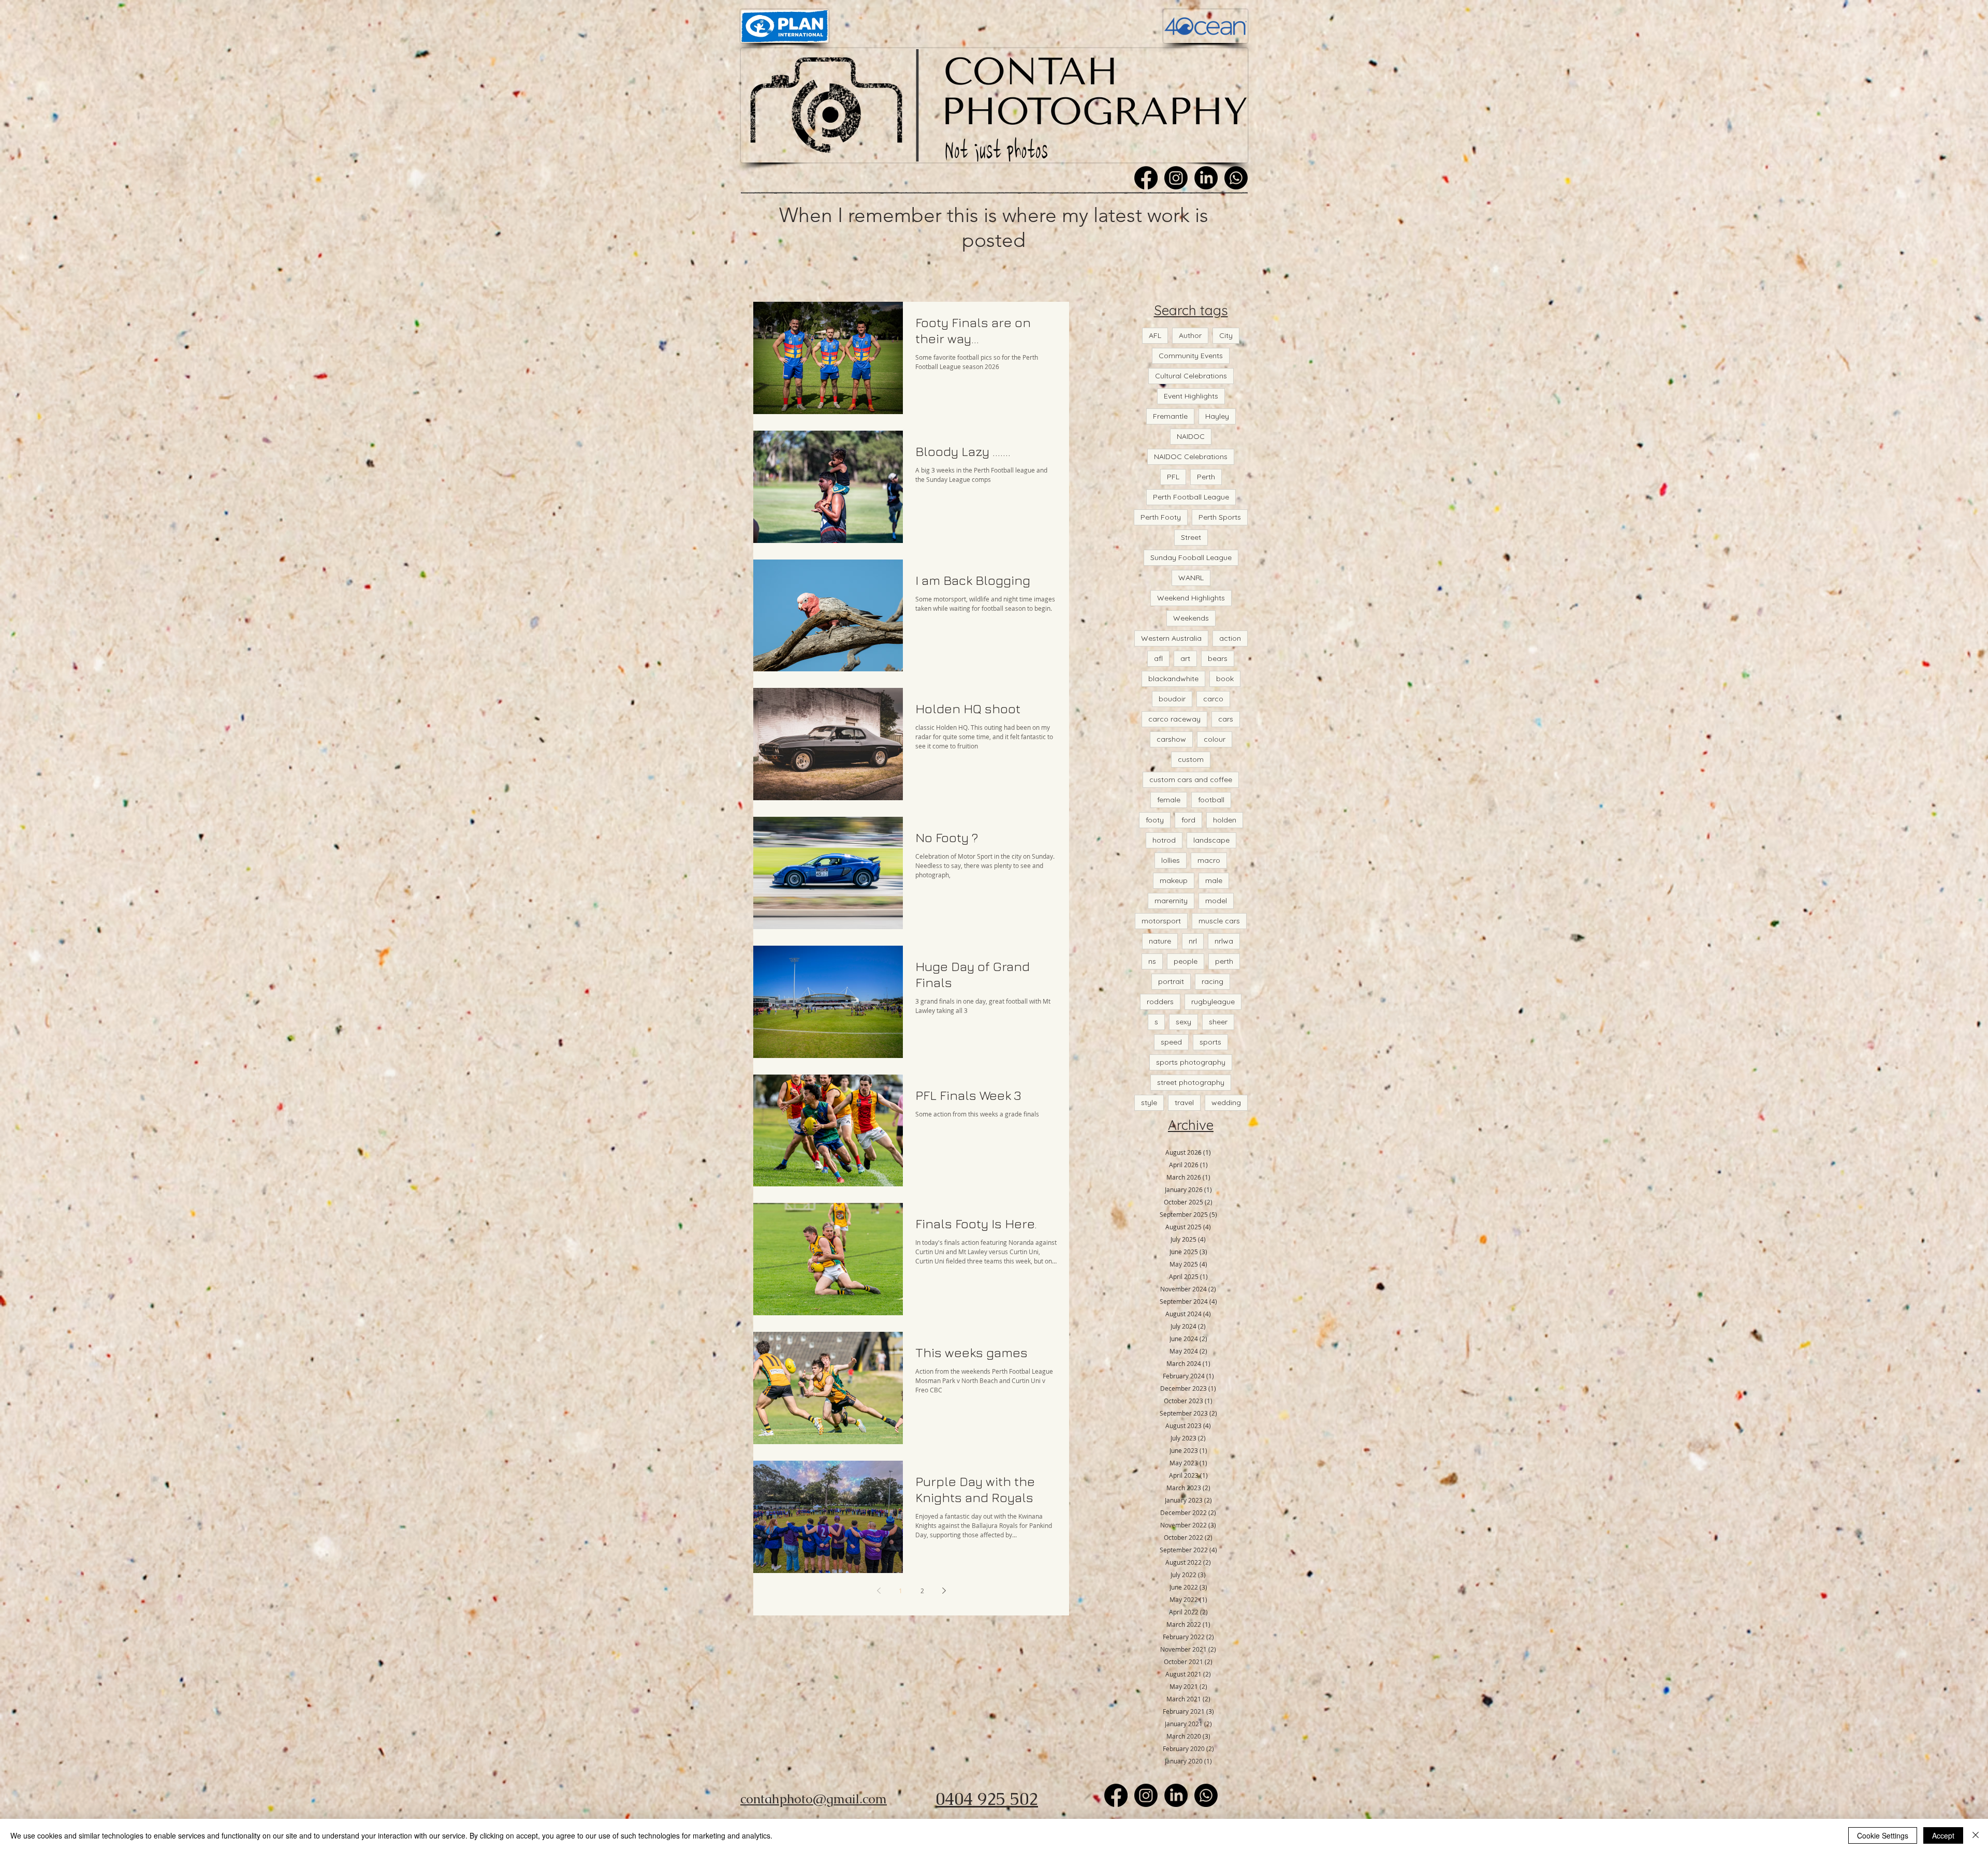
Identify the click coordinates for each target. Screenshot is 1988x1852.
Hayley (1217, 416)
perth (1224, 961)
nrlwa (1224, 941)
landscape (1211, 840)
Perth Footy (1161, 517)
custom (1191, 759)
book (1225, 679)
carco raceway (1174, 719)
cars (1226, 719)
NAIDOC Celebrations (1191, 457)
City (1226, 335)
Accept (1943, 1835)
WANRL (1191, 578)
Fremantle (1170, 416)
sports (1210, 1042)
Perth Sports (1220, 517)
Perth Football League (1191, 497)
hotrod (1164, 840)
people (1186, 961)
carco (1213, 699)
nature (1160, 941)
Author (1190, 335)
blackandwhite (1173, 679)
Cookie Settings (1883, 1835)
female (1169, 800)
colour (1215, 739)
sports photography (1191, 1062)
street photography (1191, 1082)
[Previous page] (879, 1591)
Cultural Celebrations (1191, 376)
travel (1184, 1103)
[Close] (1976, 1835)
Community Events (1191, 356)
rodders (1160, 1002)
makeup (1174, 880)
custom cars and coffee (1191, 780)
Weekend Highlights (1191, 598)
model (1216, 901)
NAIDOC (1191, 436)
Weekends (1191, 618)
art (1185, 658)
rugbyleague (1213, 1002)
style (1149, 1103)
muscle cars (1219, 921)
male (1214, 880)
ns (1152, 961)
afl (1158, 658)
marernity (1171, 901)
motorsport (1161, 921)
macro (1209, 860)
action (1230, 638)
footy (1155, 820)
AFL (1155, 335)
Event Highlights (1191, 396)
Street (1191, 537)
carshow (1171, 739)
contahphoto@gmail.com (814, 1799)
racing (1212, 981)
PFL (1173, 477)
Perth (1206, 477)
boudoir (1172, 699)
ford (1188, 820)
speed (1171, 1042)
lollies (1171, 860)
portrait (1171, 981)
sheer (1218, 1022)
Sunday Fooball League (1191, 557)
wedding (1226, 1103)
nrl (1193, 941)
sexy (1183, 1022)
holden (1225, 820)
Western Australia (1171, 638)
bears (1218, 658)
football (1211, 800)
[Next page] (944, 1591)
